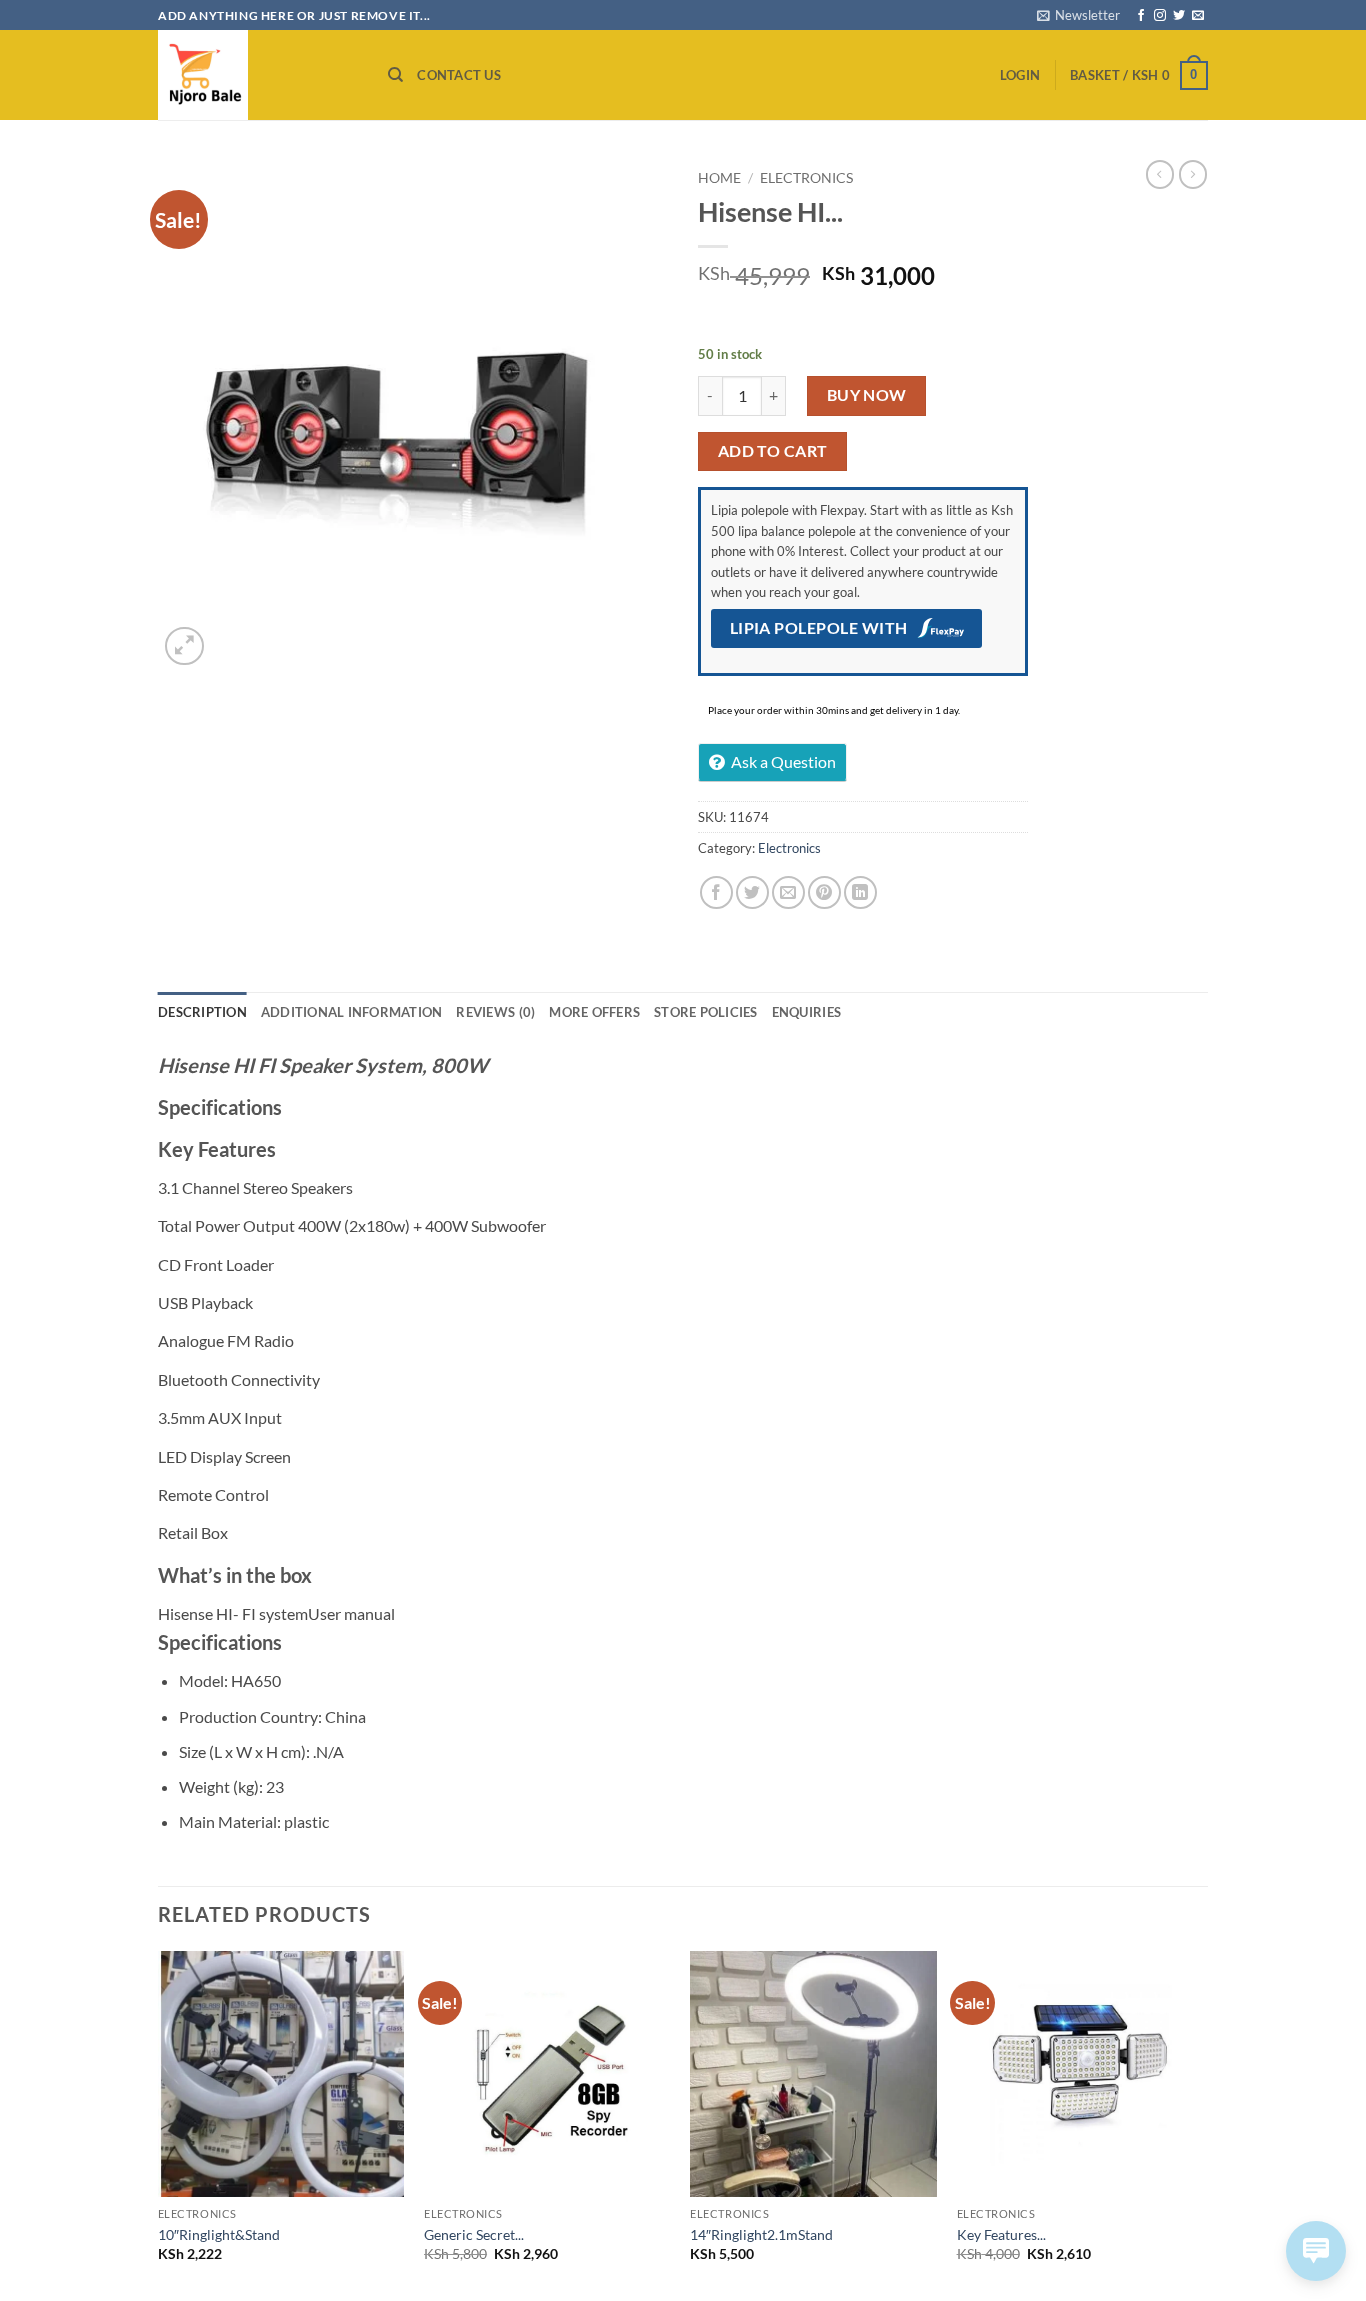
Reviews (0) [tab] (495, 1012)
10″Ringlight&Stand (219, 2234)
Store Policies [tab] (706, 1012)
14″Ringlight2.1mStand (761, 2234)
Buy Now (867, 395)
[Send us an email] (1198, 16)
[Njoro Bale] (258, 75)
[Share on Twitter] (752, 892)
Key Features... (1001, 2234)
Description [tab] (202, 1012)
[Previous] (159, 2124)
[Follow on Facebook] (1141, 16)
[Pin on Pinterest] (824, 892)
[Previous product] (1193, 174)
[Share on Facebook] (716, 892)
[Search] (395, 75)
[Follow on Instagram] (1160, 16)
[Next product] (1160, 174)
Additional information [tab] (352, 1012)
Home (719, 178)
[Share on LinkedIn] (860, 892)
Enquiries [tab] (806, 1012)
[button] (1078, 15)
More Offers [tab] (594, 1012)
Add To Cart (773, 451)
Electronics (806, 178)
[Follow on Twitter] (1179, 16)
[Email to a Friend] (788, 892)
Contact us (459, 75)
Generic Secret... (474, 2234)
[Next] (1202, 2124)
